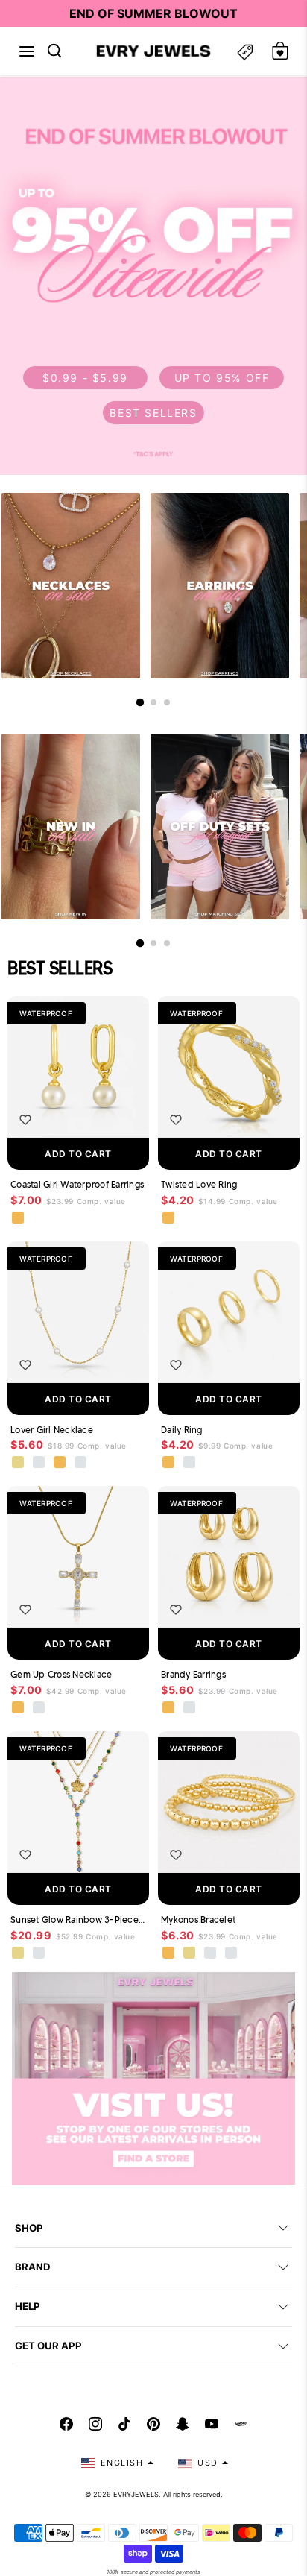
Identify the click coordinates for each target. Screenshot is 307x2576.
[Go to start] (140, 702)
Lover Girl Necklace (52, 1430)
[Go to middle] (153, 702)
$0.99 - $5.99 (85, 378)
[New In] (71, 826)
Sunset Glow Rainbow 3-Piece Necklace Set (78, 1920)
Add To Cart (78, 1154)
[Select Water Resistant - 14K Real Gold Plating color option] (19, 1463)
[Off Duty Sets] (220, 826)
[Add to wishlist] (25, 1120)
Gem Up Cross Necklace (61, 1674)
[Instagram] (95, 2424)
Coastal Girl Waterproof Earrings (77, 1184)
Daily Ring (182, 1430)
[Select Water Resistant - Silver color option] (39, 1463)
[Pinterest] (153, 2424)
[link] (153, 275)
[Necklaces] (71, 586)
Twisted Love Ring (199, 1184)
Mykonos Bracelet (198, 1920)
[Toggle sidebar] (245, 51)
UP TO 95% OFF (222, 378)
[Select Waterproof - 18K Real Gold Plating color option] (19, 1218)
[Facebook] (66, 2424)
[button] (27, 51)
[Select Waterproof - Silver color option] (81, 1463)
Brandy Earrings (193, 1674)
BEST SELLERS (153, 413)
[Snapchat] (183, 2424)
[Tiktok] (124, 2424)
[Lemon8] (241, 2424)
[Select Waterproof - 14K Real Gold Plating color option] (19, 1953)
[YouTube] (212, 2424)
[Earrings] (220, 586)
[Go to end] (167, 702)
